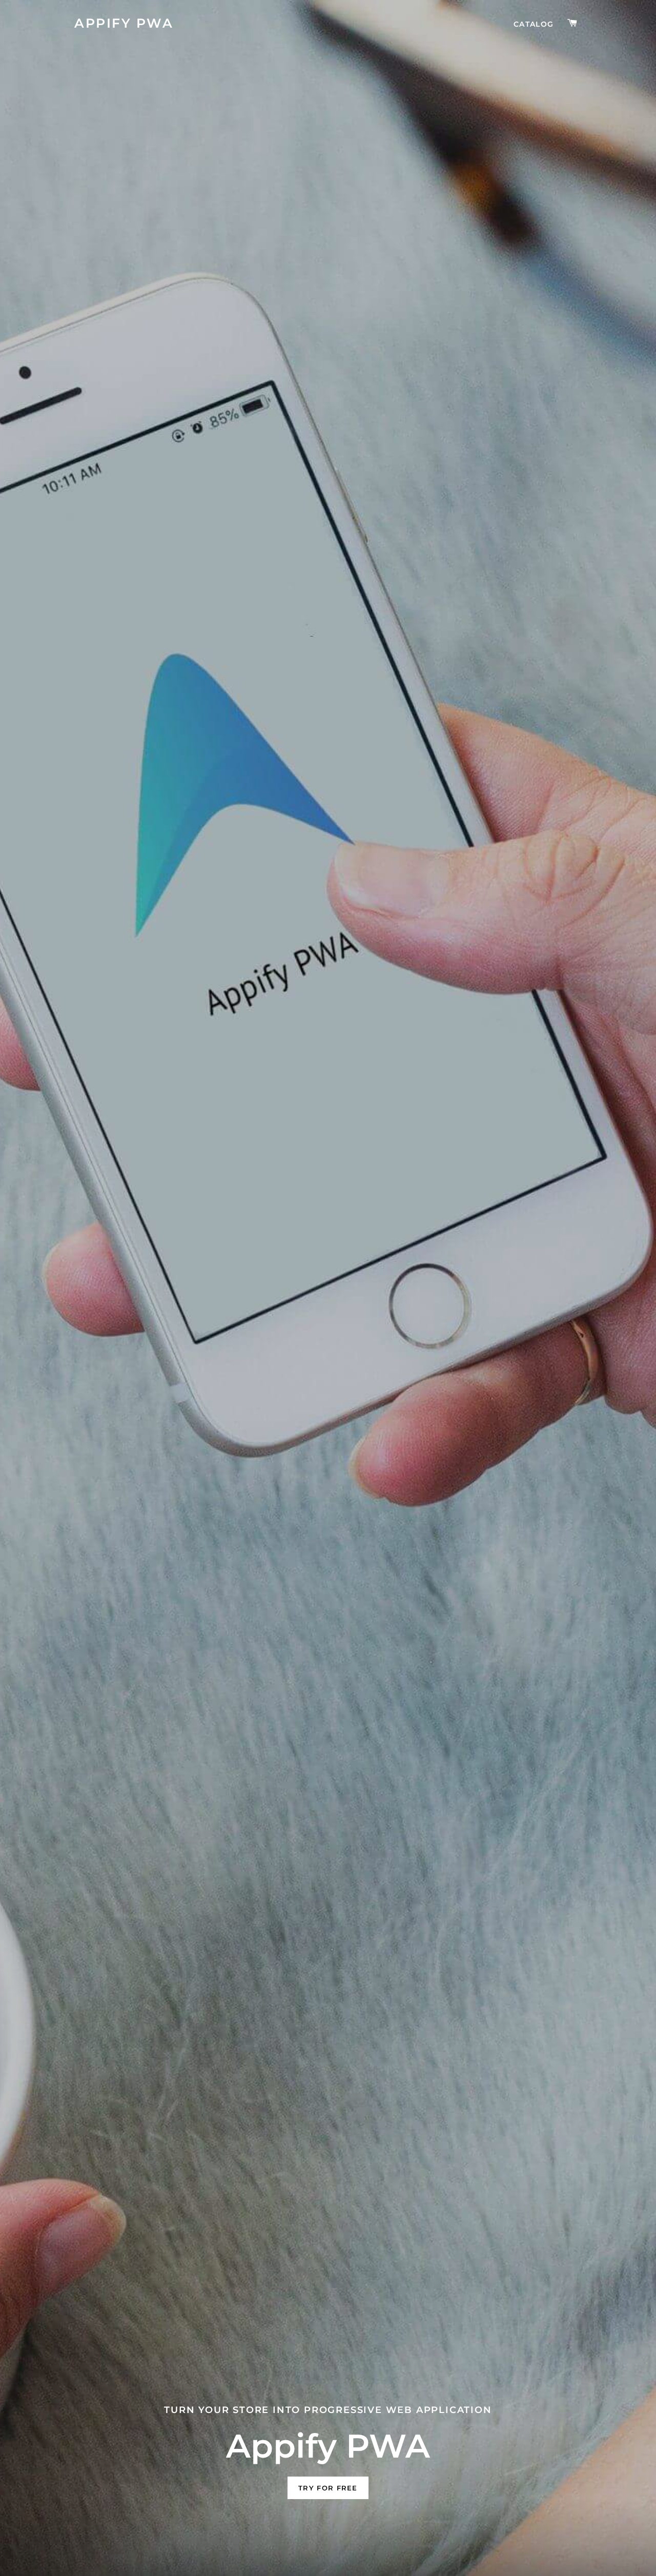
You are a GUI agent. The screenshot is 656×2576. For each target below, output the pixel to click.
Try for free (328, 2488)
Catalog (534, 24)
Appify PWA (124, 23)
